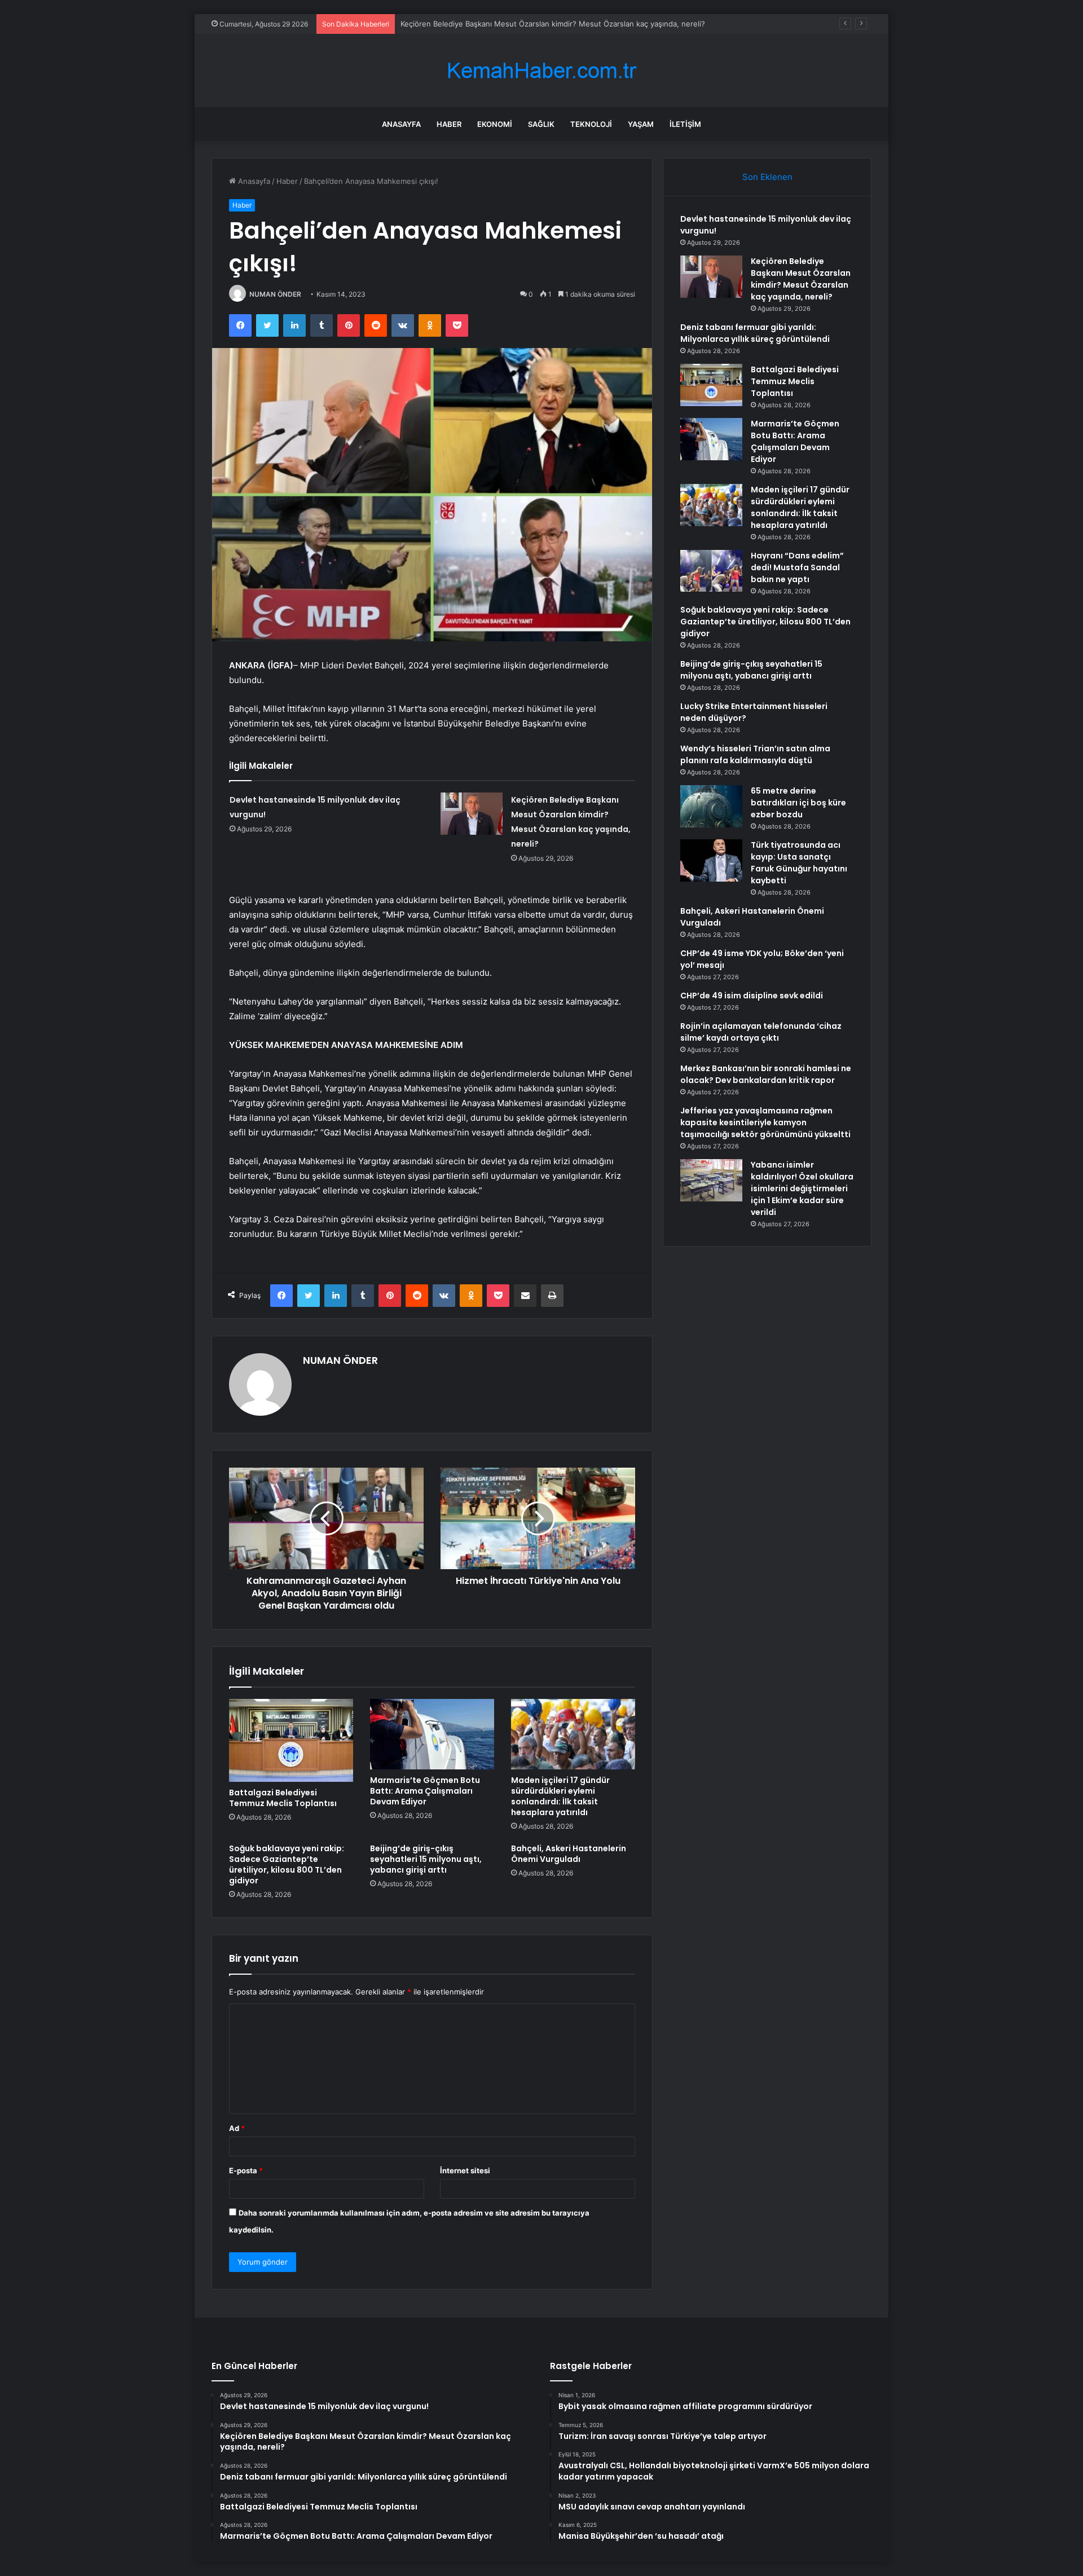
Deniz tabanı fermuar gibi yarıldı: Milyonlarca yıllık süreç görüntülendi (521, 24)
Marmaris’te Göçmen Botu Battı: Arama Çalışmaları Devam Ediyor (425, 1791)
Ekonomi (495, 124)
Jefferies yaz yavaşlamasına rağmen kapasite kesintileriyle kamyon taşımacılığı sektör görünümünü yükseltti (765, 1122)
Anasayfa (401, 124)
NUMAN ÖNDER (275, 294)
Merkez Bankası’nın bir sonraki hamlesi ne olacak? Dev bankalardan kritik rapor (766, 1074)
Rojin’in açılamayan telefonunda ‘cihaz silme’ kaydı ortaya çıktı (761, 1032)
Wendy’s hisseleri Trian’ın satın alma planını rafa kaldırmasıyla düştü (755, 754)
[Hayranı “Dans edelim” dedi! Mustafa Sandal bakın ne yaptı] (711, 571)
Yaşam (641, 124)
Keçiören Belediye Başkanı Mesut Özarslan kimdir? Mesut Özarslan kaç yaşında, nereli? (801, 279)
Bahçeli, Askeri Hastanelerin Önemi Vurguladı (569, 1854)
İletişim (685, 124)
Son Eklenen (767, 177)
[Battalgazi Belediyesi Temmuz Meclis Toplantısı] (291, 1740)
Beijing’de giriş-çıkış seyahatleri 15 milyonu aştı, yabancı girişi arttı (426, 1859)
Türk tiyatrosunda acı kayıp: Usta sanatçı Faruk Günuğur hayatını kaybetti (799, 863)
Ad (237, 2128)
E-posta (246, 2170)
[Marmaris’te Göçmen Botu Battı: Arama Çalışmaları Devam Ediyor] (432, 1734)
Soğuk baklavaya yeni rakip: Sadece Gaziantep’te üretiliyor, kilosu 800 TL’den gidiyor (287, 1864)
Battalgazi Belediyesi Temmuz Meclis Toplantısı (283, 1798)
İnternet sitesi (465, 2170)
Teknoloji (591, 124)
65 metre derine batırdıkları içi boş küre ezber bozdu (798, 803)
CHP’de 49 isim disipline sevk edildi (752, 996)
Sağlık (541, 124)
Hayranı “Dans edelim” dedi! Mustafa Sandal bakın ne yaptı (797, 567)
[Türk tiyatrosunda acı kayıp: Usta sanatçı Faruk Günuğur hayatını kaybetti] (711, 860)
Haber (449, 124)
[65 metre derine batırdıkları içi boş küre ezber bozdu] (711, 806)
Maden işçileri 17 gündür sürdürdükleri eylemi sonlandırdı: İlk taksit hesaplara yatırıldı (560, 1796)
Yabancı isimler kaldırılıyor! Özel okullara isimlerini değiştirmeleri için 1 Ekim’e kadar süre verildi (802, 1188)
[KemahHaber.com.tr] (541, 71)
